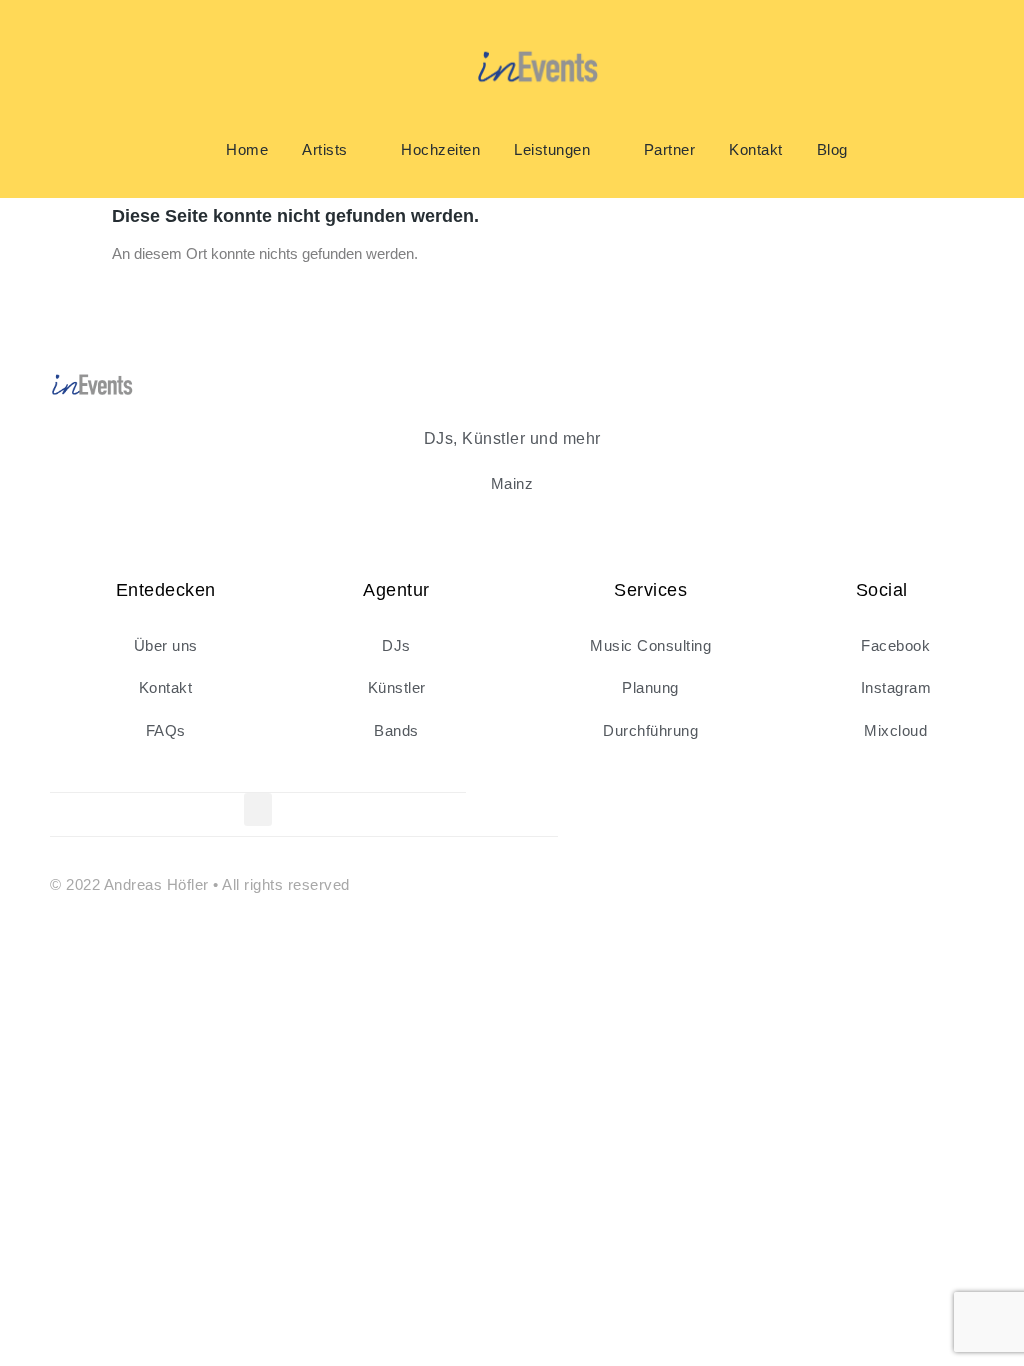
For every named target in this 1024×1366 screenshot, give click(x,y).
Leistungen (552, 149)
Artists (325, 149)
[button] (258, 809)
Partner (670, 149)
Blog (832, 149)
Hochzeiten (440, 149)
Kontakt (756, 149)
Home (247, 149)
